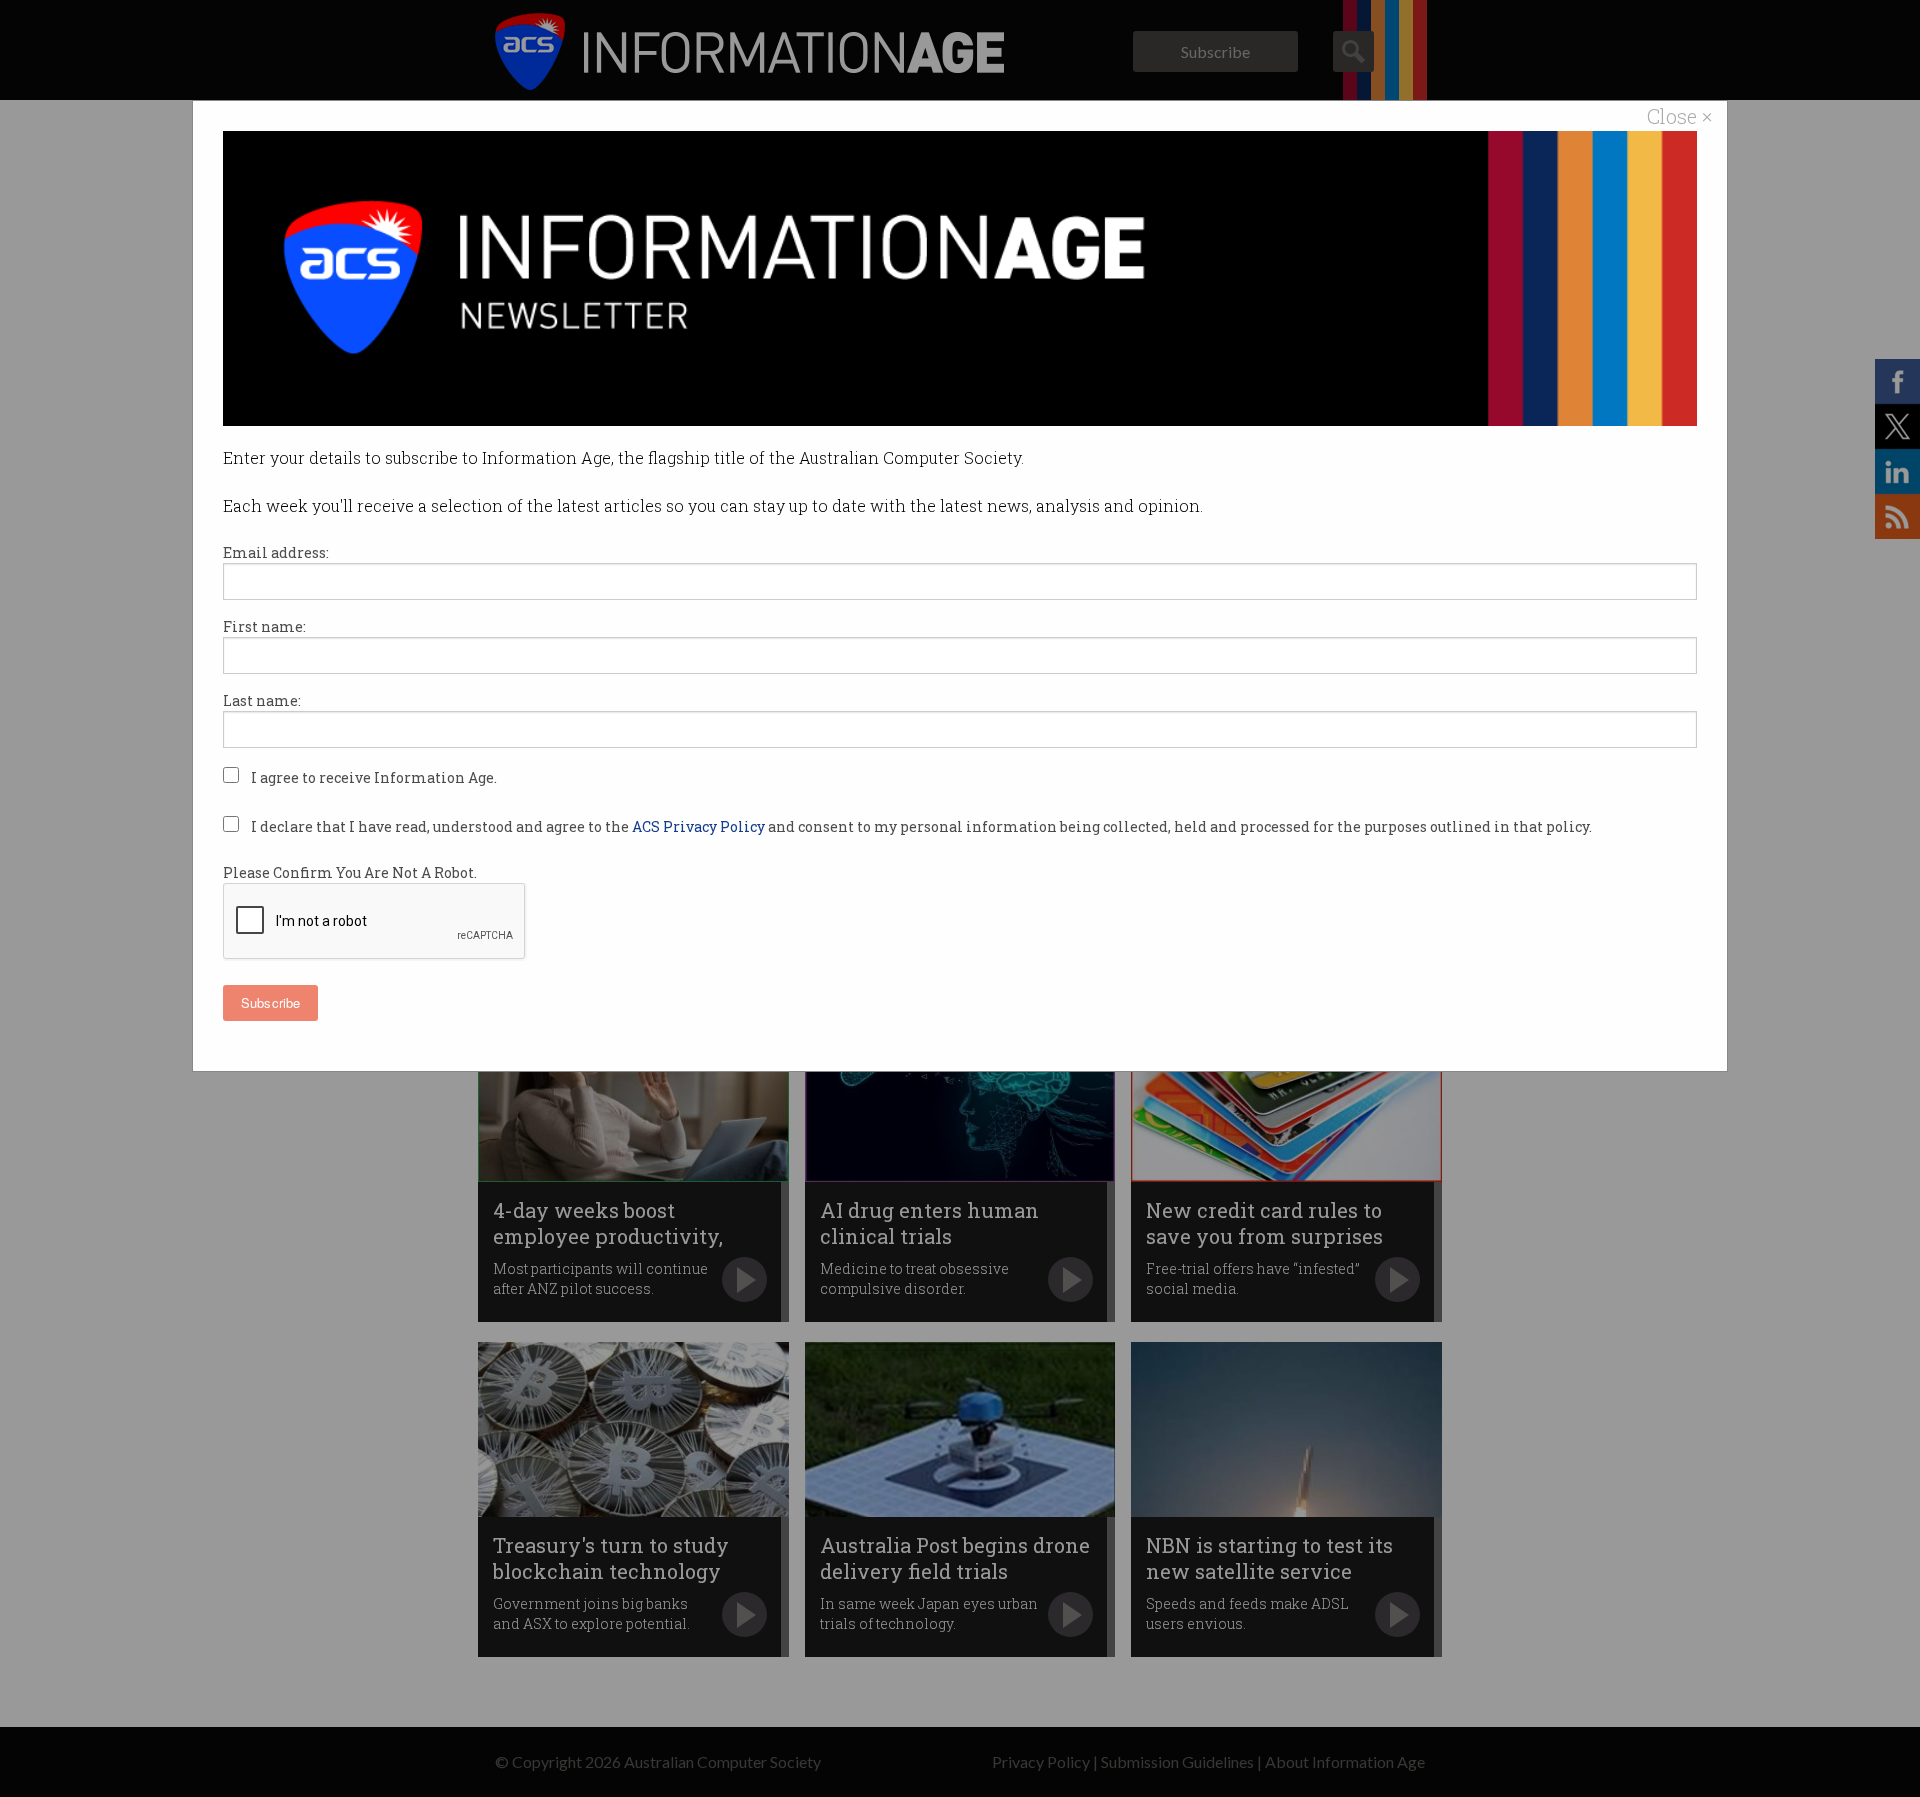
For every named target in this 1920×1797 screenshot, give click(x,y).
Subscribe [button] (270, 1002)
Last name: (262, 700)
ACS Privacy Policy (700, 826)
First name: (264, 626)
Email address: (276, 552)
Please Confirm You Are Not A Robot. (350, 872)
